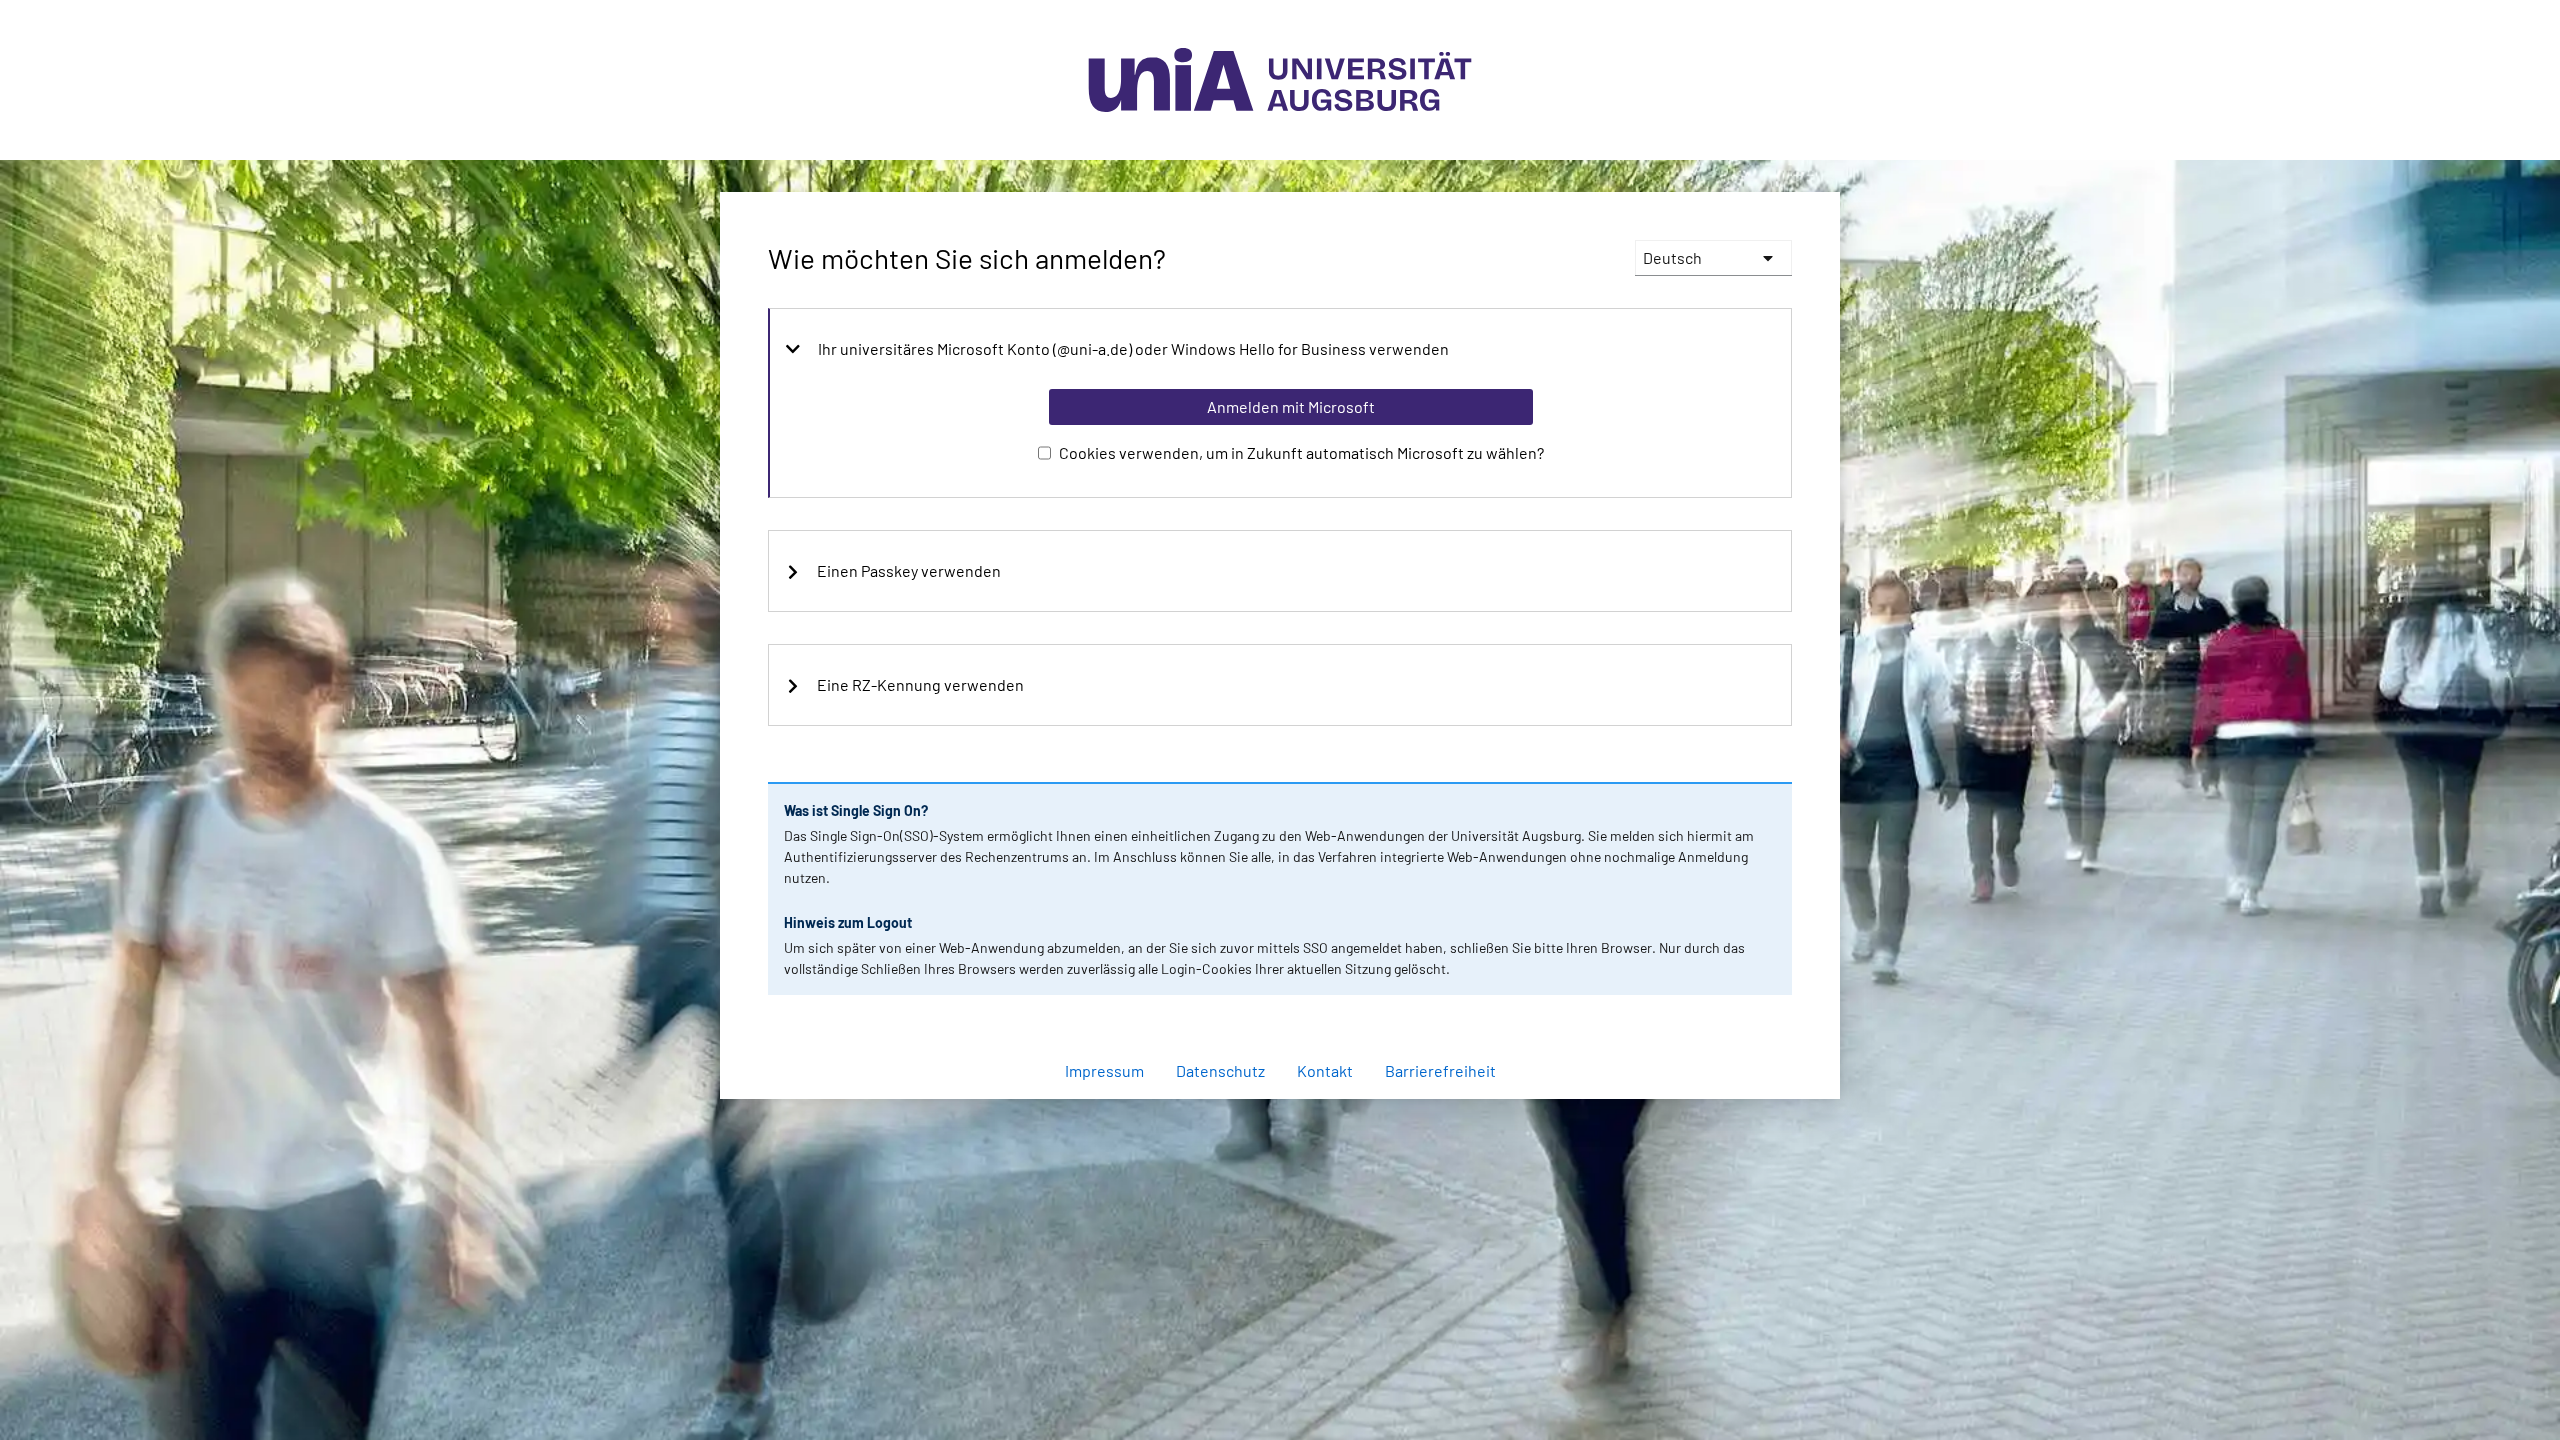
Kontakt (1325, 1070)
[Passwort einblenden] (1750, 1018)
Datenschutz (1220, 1070)
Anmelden (1290, 1109)
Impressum (1104, 1070)
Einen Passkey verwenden (909, 571)
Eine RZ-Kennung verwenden (920, 685)
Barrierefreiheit (1440, 1070)
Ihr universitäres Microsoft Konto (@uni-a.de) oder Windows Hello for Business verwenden (1133, 349)
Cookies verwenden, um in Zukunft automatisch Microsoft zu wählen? (1301, 452)
